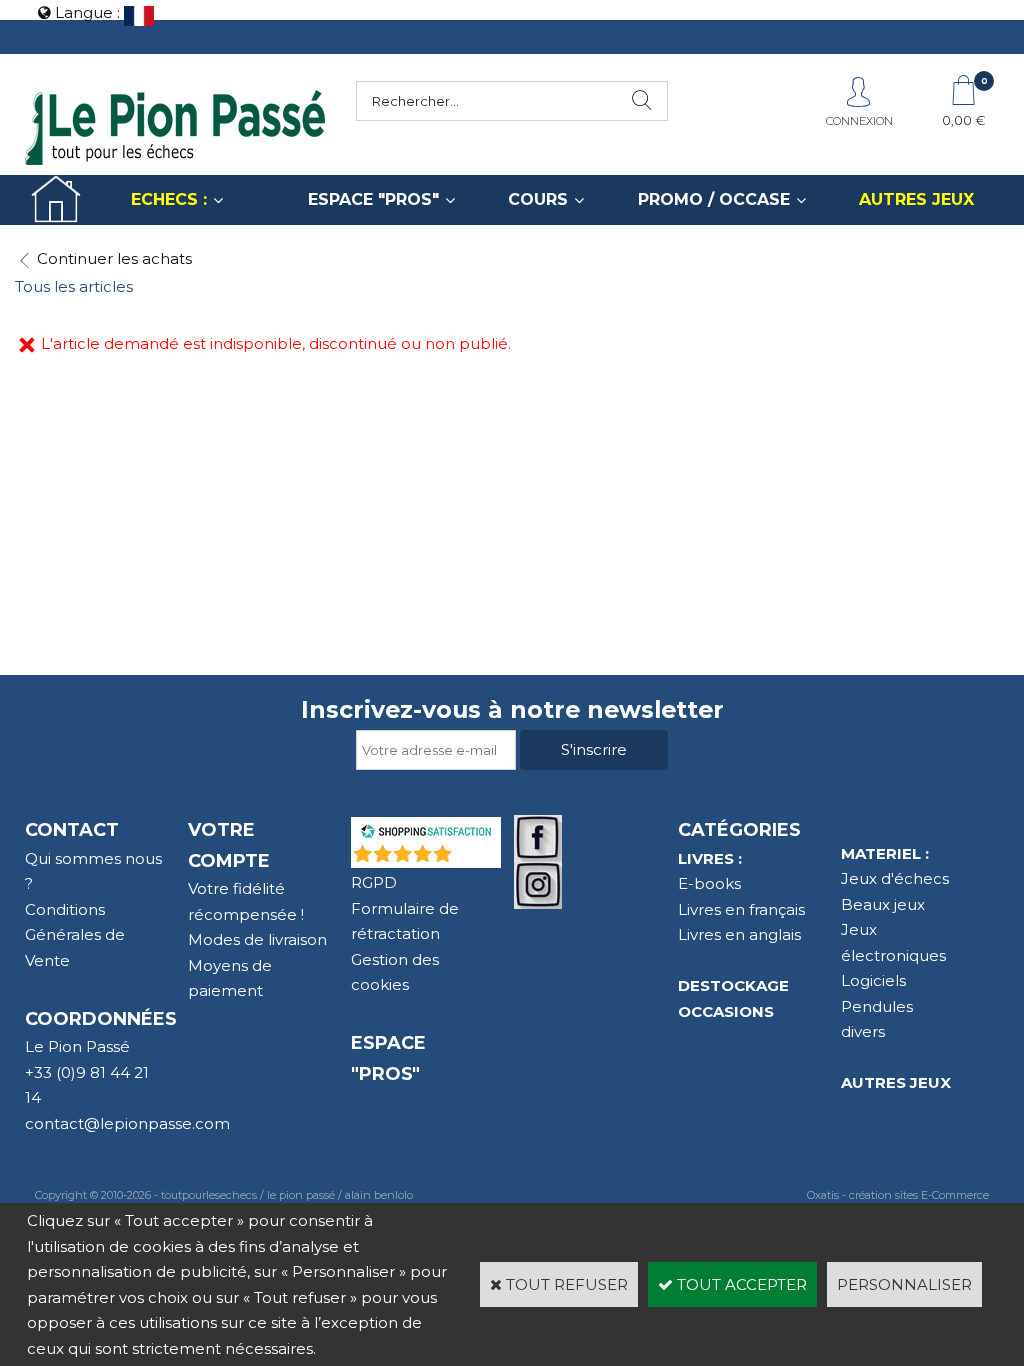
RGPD (374, 882)
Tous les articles (74, 286)
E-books (709, 883)
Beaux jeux (883, 904)
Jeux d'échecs (895, 878)
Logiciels (873, 980)
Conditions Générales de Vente (75, 935)
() (478, 857)
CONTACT (72, 830)
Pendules (877, 1006)
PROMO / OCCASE (714, 199)
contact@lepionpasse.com (127, 1123)
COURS (538, 199)
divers (863, 1031)
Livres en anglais (739, 934)
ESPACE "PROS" (373, 199)
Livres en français (741, 909)
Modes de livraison (257, 939)
